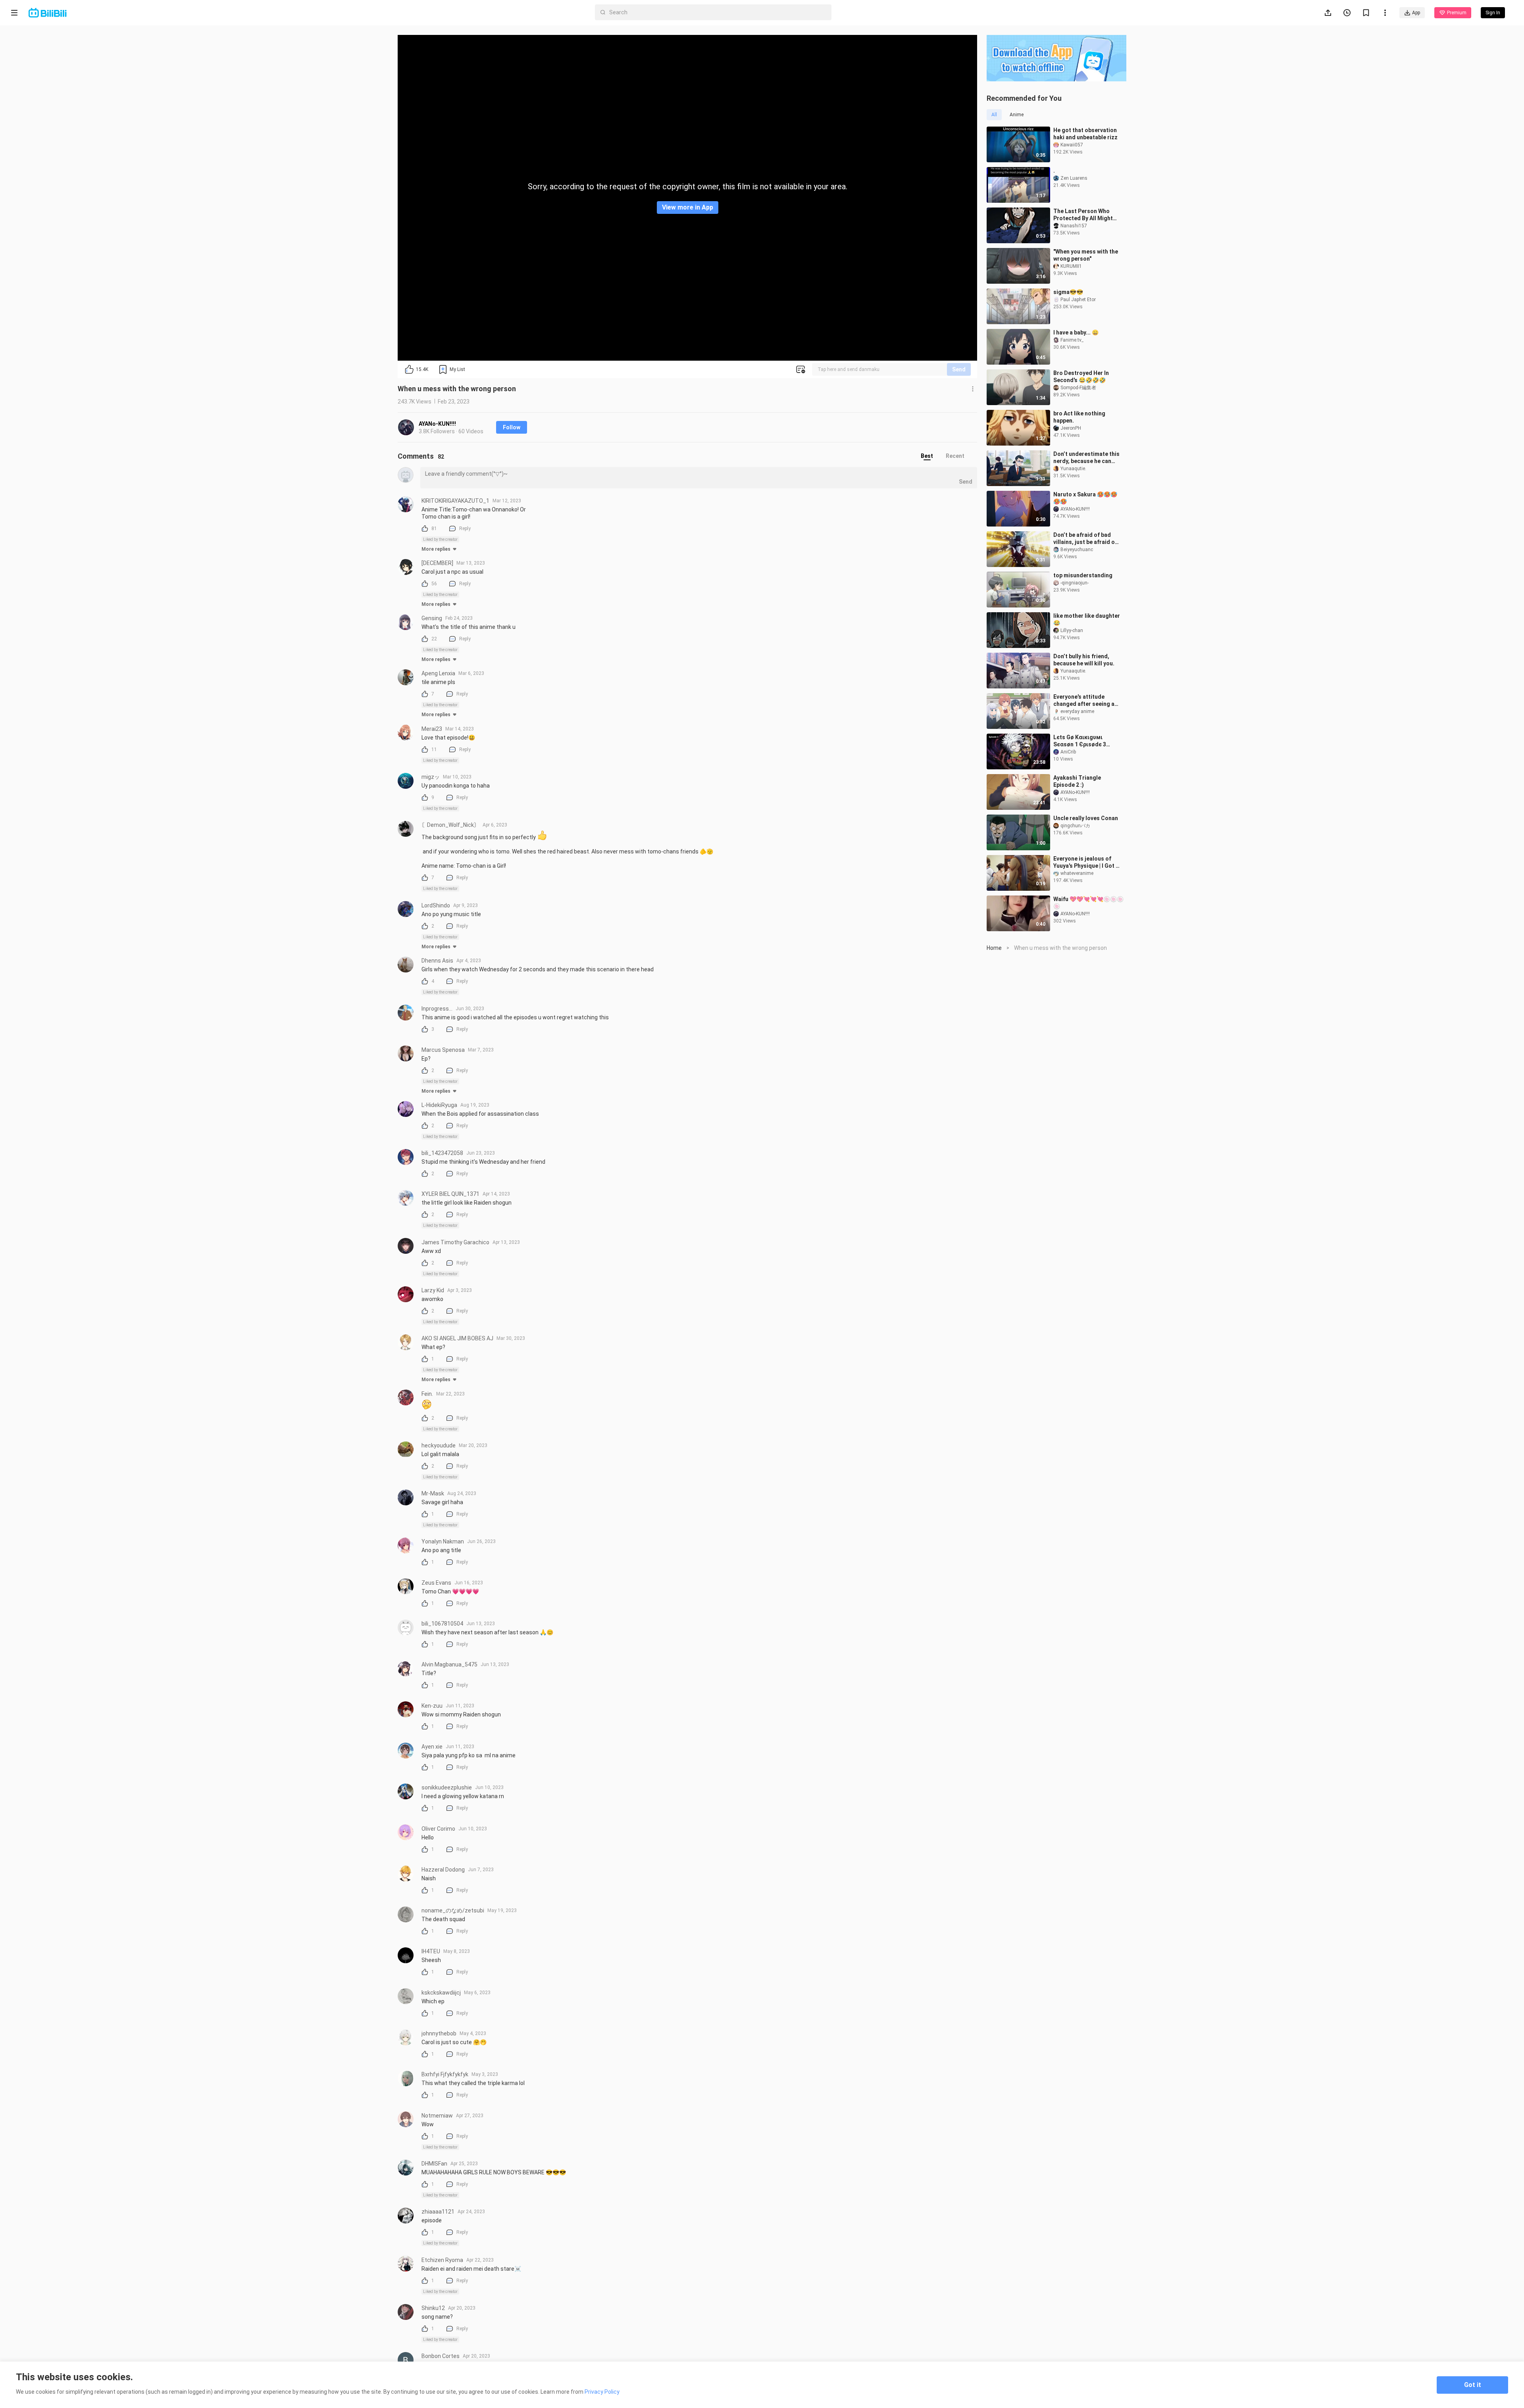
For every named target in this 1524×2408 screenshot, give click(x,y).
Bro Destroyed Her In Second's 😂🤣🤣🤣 (1081, 377)
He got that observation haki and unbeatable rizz (1085, 134)
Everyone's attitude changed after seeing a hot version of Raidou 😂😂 (1086, 700)
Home (994, 948)
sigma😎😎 (1068, 292)
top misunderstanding (1083, 575)
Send (959, 369)
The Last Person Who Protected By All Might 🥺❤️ (1083, 215)
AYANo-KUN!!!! (437, 424)
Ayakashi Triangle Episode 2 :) (1077, 781)
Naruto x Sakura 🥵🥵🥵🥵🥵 (1085, 498)
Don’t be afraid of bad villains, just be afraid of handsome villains (1085, 539)
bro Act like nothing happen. (1079, 417)
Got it (1473, 2385)
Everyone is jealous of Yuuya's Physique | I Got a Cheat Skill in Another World (1086, 862)
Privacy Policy (602, 2392)
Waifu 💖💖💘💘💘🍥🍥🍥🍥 (1088, 903)
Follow (512, 427)
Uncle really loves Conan (1086, 818)
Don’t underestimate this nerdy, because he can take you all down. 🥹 (1086, 458)
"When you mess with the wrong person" (1086, 255)
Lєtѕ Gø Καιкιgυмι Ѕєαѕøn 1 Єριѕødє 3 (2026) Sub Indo (1080, 741)
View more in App (688, 207)
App (1416, 13)
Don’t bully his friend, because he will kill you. (1084, 660)
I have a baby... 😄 (1076, 332)
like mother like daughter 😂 (1087, 619)
